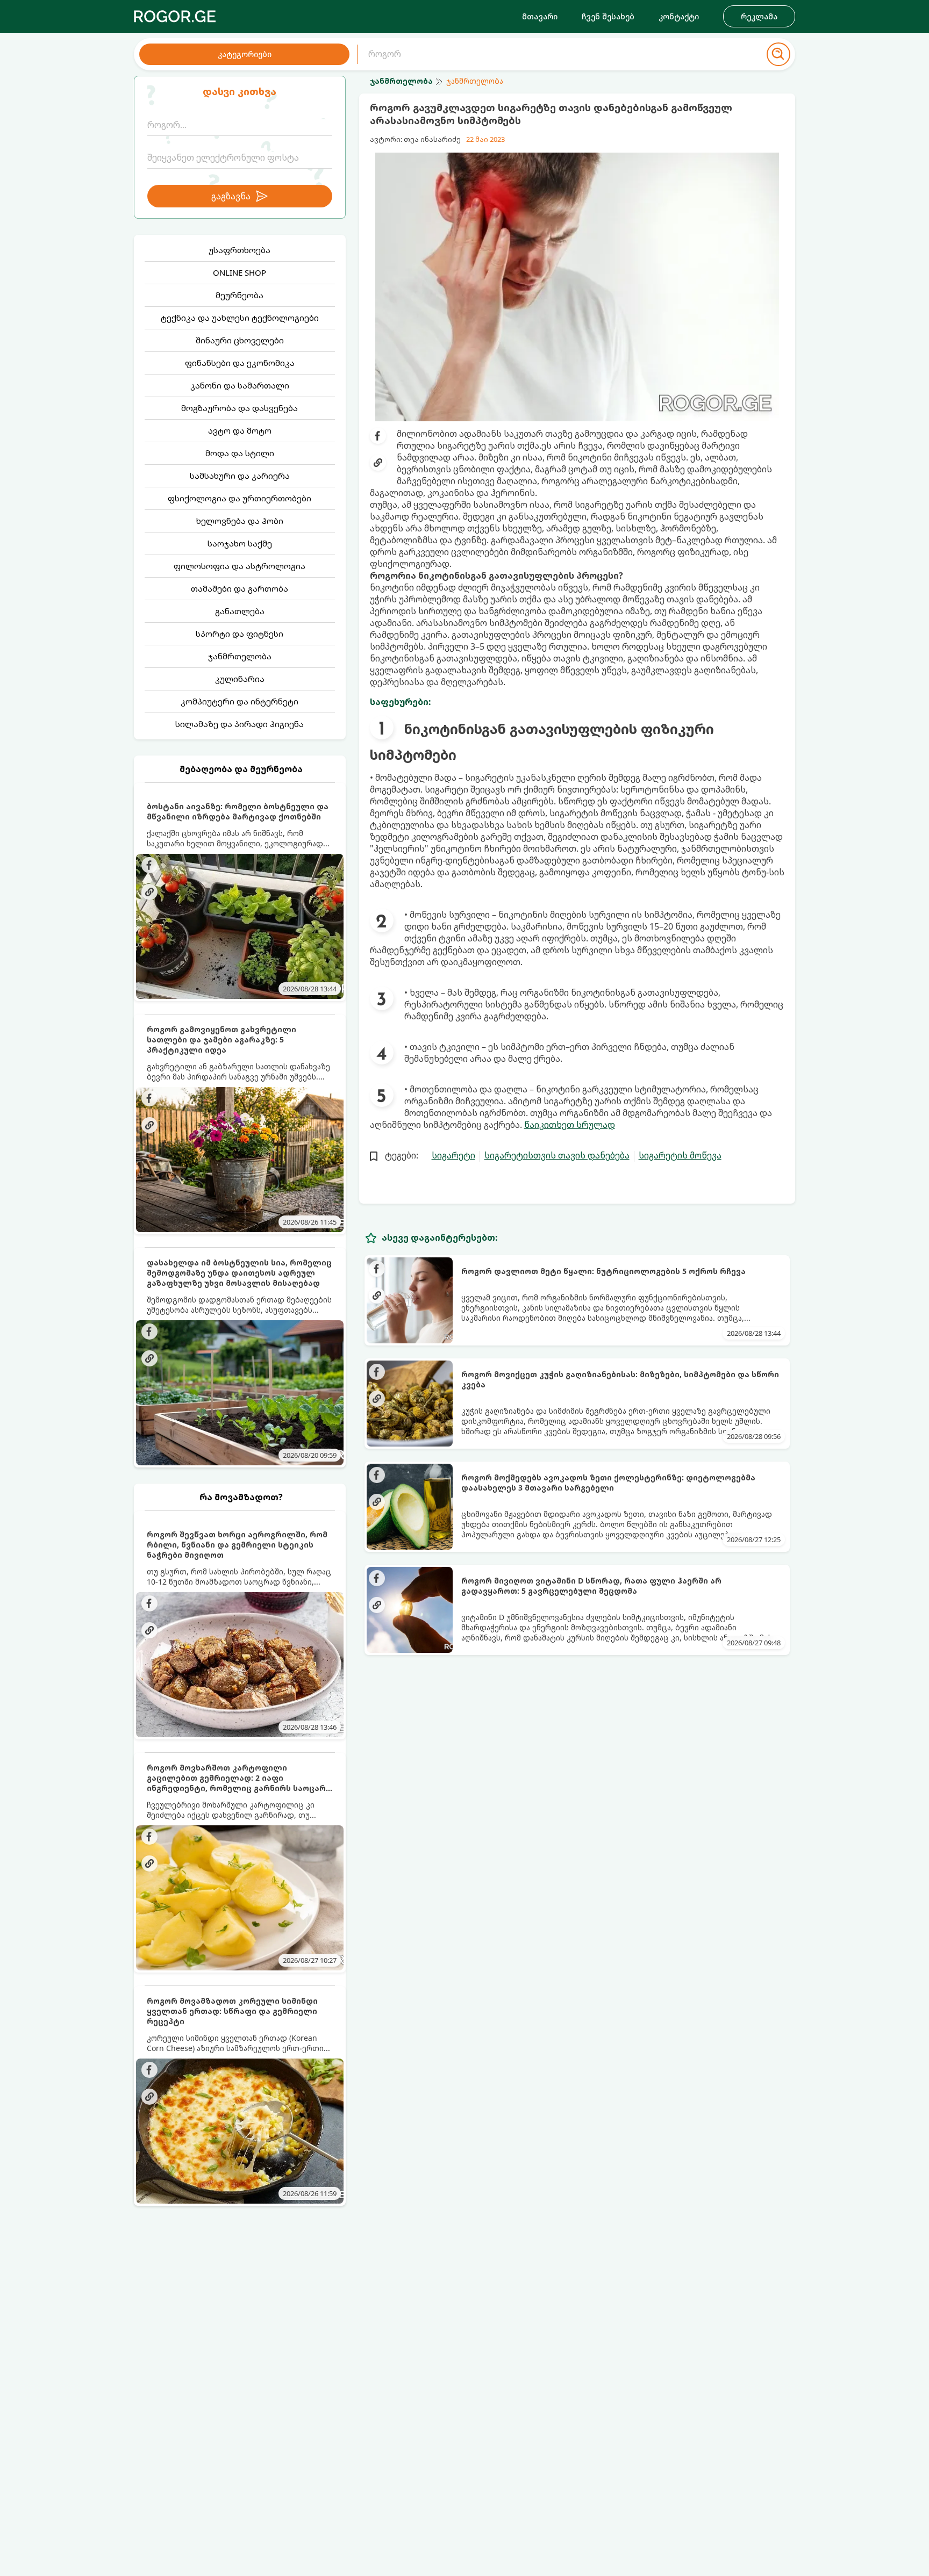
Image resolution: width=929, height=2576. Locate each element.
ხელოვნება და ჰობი (240, 521)
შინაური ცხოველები (240, 340)
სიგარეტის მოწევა (680, 1155)
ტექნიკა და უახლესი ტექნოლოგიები (240, 318)
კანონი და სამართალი (240, 385)
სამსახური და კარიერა (240, 476)
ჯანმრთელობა (240, 656)
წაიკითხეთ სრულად (570, 1125)
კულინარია (240, 679)
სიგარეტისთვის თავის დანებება (557, 1155)
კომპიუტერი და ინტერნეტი (240, 701)
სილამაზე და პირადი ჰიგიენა (240, 724)
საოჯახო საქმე (240, 543)
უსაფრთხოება (240, 250)
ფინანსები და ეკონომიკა (240, 363)
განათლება (240, 611)
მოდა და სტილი (240, 453)
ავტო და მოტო (240, 430)
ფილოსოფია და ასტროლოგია (240, 566)
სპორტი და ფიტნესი (240, 634)
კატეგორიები (245, 54)
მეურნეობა (240, 295)
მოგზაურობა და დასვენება (240, 408)
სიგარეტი (453, 1155)
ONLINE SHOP (240, 272)
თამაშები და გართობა (240, 588)
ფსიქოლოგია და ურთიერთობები (240, 498)
